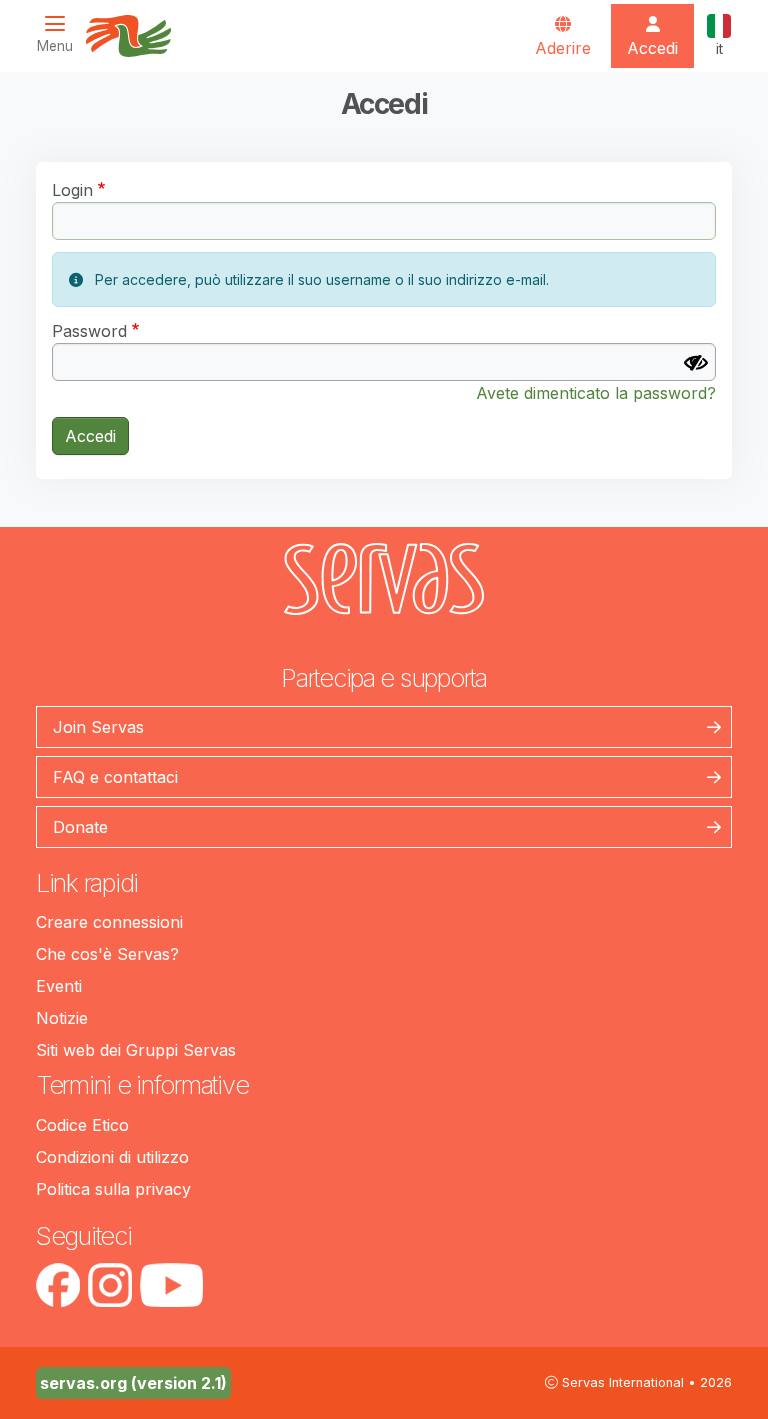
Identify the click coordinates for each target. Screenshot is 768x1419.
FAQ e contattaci (115, 777)
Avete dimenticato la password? (596, 393)
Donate (80, 827)
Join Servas (98, 727)
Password (89, 331)
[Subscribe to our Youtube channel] (171, 1285)
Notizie (62, 1018)
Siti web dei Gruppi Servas (136, 1050)
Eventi (59, 986)
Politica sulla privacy (113, 1189)
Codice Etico (82, 1125)
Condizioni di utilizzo (112, 1157)
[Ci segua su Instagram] (110, 1285)
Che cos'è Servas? (107, 954)
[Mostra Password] (696, 363)
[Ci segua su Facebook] (58, 1285)
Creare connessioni (109, 922)
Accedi (90, 436)
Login (72, 190)
